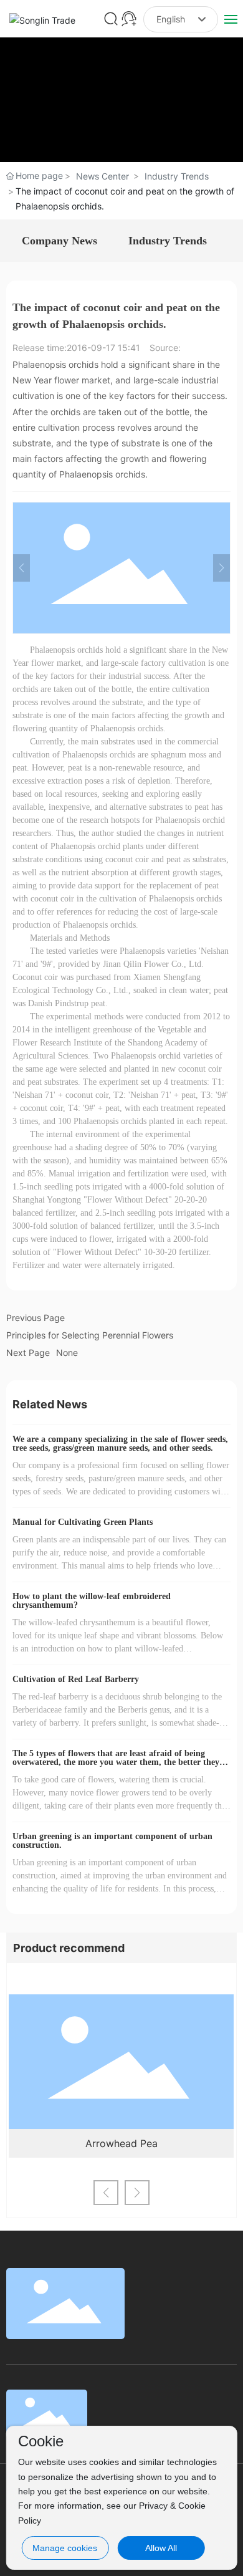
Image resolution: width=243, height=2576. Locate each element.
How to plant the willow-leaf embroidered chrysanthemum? (92, 1601)
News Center (102, 176)
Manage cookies (65, 2548)
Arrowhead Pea (121, 2143)
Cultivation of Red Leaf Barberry (76, 1679)
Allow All (161, 2548)
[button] (106, 2193)
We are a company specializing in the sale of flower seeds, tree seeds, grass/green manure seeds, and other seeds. (120, 1444)
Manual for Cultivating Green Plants (83, 1522)
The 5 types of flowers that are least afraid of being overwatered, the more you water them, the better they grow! (116, 1762)
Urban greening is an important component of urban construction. (112, 1841)
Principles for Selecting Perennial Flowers (90, 1335)
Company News (60, 241)
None (67, 1353)
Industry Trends (177, 176)
